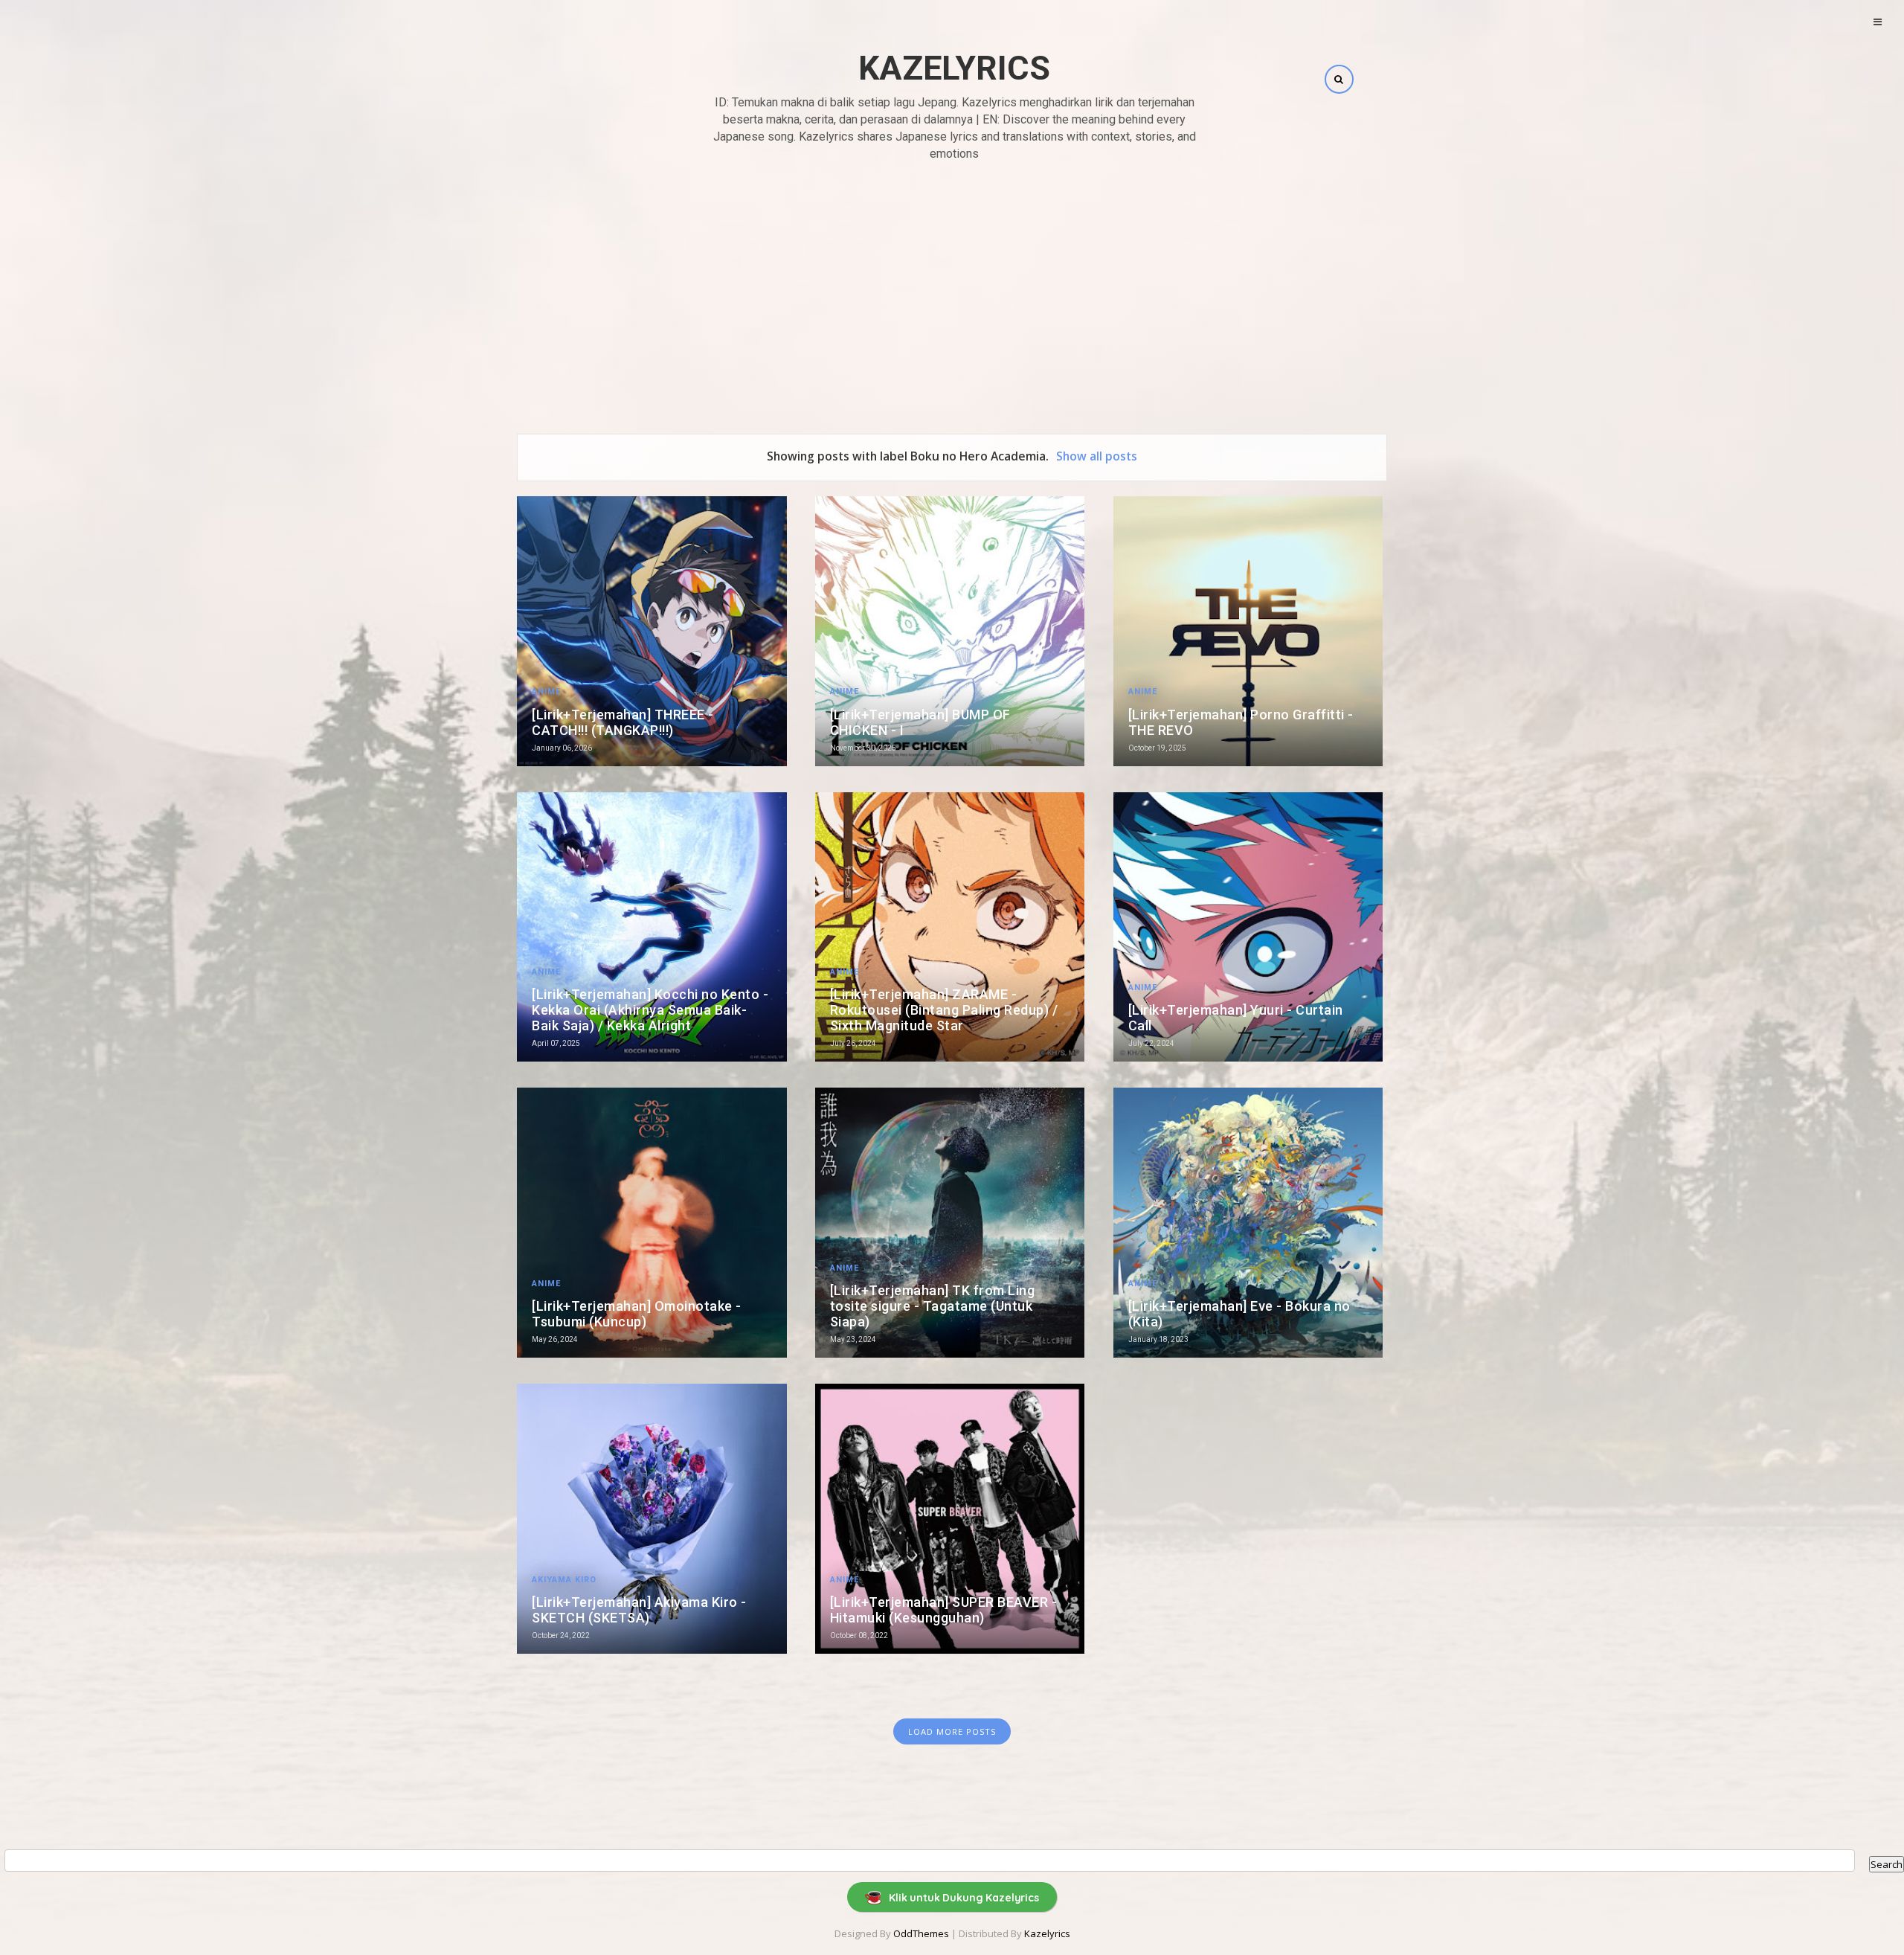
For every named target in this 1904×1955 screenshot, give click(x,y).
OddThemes (921, 1933)
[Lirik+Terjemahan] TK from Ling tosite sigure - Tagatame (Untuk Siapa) (933, 1306)
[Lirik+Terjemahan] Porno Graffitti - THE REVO (1241, 722)
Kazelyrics (954, 68)
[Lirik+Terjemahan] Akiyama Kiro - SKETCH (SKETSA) (639, 1610)
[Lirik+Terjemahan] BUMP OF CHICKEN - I (920, 722)
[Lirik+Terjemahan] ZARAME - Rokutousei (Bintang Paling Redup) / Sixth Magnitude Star (944, 1010)
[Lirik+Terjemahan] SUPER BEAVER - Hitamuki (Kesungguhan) (944, 1610)
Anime (546, 691)
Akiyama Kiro (564, 1580)
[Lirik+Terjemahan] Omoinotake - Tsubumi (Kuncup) (637, 1314)
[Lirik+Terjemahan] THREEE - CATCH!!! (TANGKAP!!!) (623, 722)
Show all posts (1097, 456)
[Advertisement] (952, 281)
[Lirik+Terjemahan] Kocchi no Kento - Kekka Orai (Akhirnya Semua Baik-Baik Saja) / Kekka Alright (650, 1010)
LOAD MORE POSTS (952, 1731)
